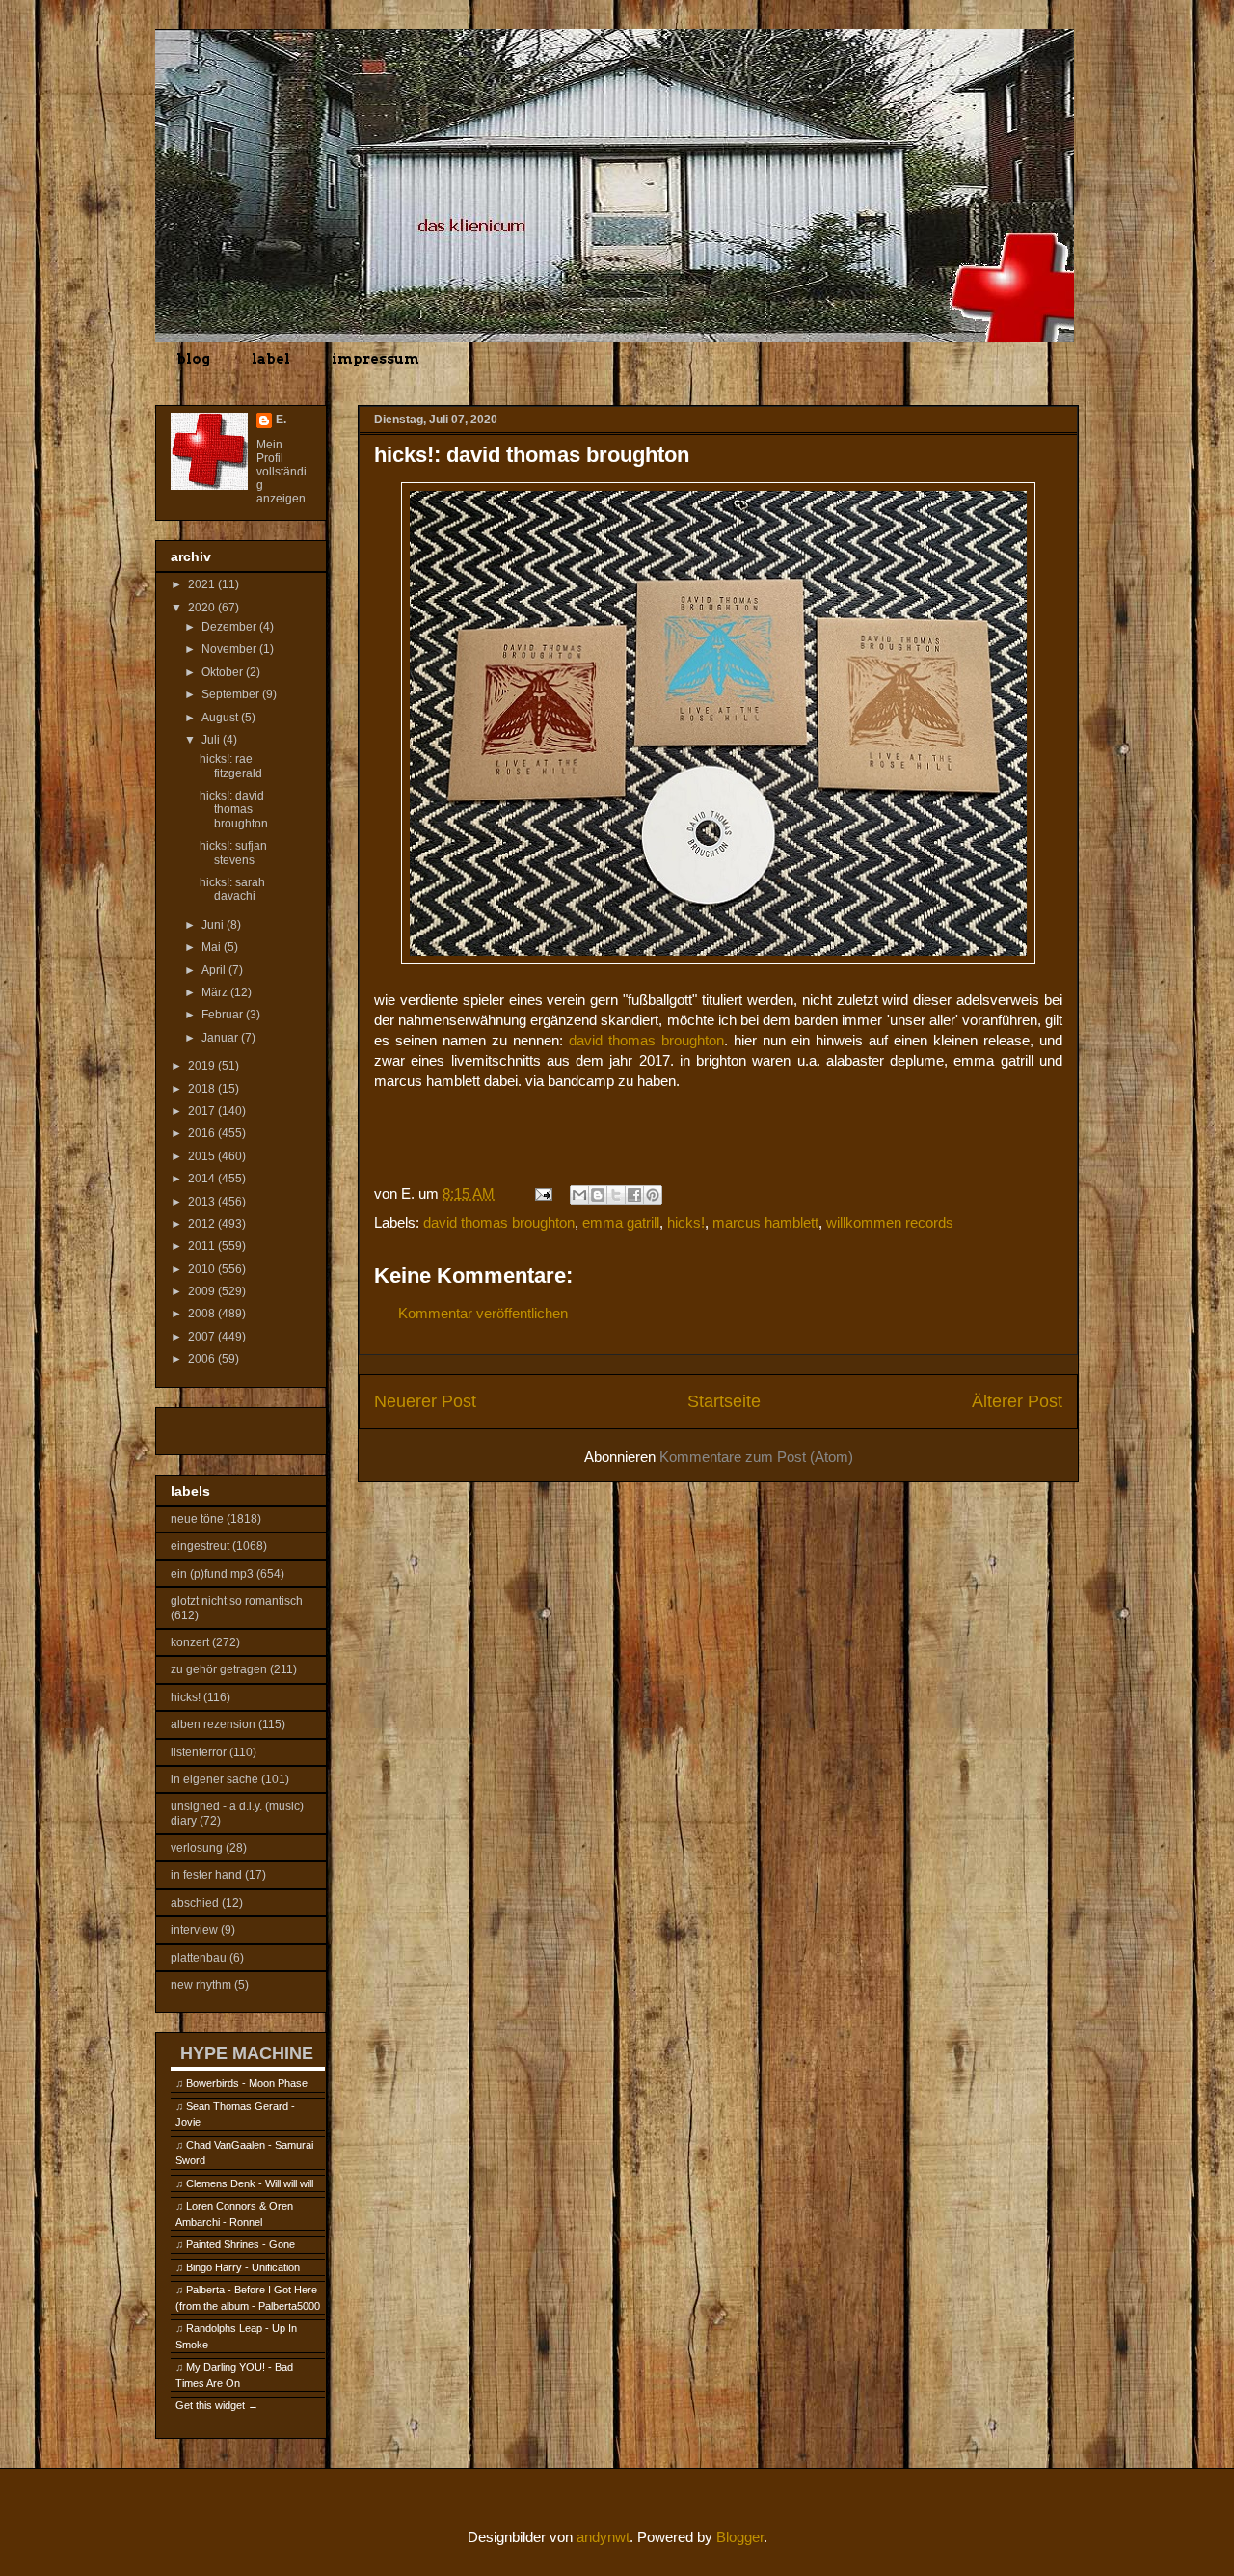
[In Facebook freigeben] (634, 1195)
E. (281, 420)
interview (194, 1930)
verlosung (197, 1848)
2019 (203, 1066)
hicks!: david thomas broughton (234, 810)
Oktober (224, 672)
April (215, 970)
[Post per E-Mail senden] (542, 1193)
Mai (213, 947)
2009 (203, 1291)
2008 (203, 1314)
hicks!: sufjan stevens (233, 853)
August (221, 718)
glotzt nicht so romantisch (237, 1601)
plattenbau (199, 1958)
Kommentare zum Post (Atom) (756, 1457)
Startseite (724, 1401)
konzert (190, 1642)
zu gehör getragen (219, 1669)
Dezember (230, 627)
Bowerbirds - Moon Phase (247, 2083)
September (232, 694)
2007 (203, 1337)
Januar (221, 1038)
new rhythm (201, 1985)
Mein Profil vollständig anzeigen (282, 472)
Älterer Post (1017, 1401)
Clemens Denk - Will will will (250, 2183)
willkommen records (890, 1222)
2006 (203, 1359)
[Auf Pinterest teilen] (653, 1195)
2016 (203, 1133)
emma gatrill (621, 1222)
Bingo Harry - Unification (243, 2267)
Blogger (740, 2537)
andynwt (603, 2537)
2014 (203, 1179)
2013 (203, 1202)
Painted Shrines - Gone (241, 2244)
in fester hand (206, 1875)
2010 (203, 1269)
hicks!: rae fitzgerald (231, 766)
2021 (203, 584)
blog (193, 359)
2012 (203, 1224)
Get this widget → (217, 2405)
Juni (214, 925)
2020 (203, 608)
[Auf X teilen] (616, 1195)
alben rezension (213, 1724)
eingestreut (200, 1546)
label (271, 359)
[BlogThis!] (598, 1195)
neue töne (197, 1519)
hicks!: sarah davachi (232, 889)
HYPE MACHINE (247, 2053)
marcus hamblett (765, 1222)
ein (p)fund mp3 (212, 1574)
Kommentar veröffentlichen (483, 1313)
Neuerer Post (425, 1401)
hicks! (686, 1222)
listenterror (199, 1752)
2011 (203, 1246)
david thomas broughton (646, 1040)
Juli (212, 740)
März (216, 992)
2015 (203, 1156)
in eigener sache (215, 1779)
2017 (203, 1111)
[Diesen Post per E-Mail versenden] (579, 1195)
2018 (203, 1089)
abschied (195, 1903)
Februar (224, 1015)
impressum (376, 359)
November (230, 649)
